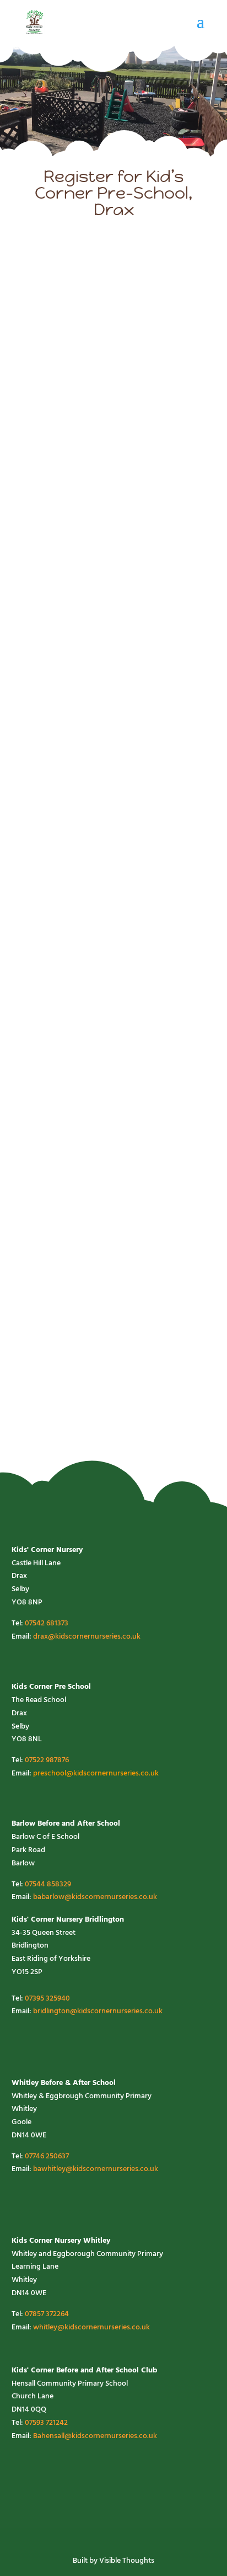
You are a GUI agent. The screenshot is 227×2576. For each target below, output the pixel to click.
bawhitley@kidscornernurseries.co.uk (96, 2169)
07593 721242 (46, 2423)
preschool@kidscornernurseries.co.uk (96, 1774)
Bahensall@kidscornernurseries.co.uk (95, 2436)
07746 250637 (47, 2156)
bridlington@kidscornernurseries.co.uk (98, 2011)
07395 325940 (47, 1999)
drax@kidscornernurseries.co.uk (87, 1637)
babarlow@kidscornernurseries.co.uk (95, 1897)
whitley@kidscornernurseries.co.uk (91, 2327)
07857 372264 (47, 2314)
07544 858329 (48, 1884)
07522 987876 (47, 1760)
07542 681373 (47, 1623)
